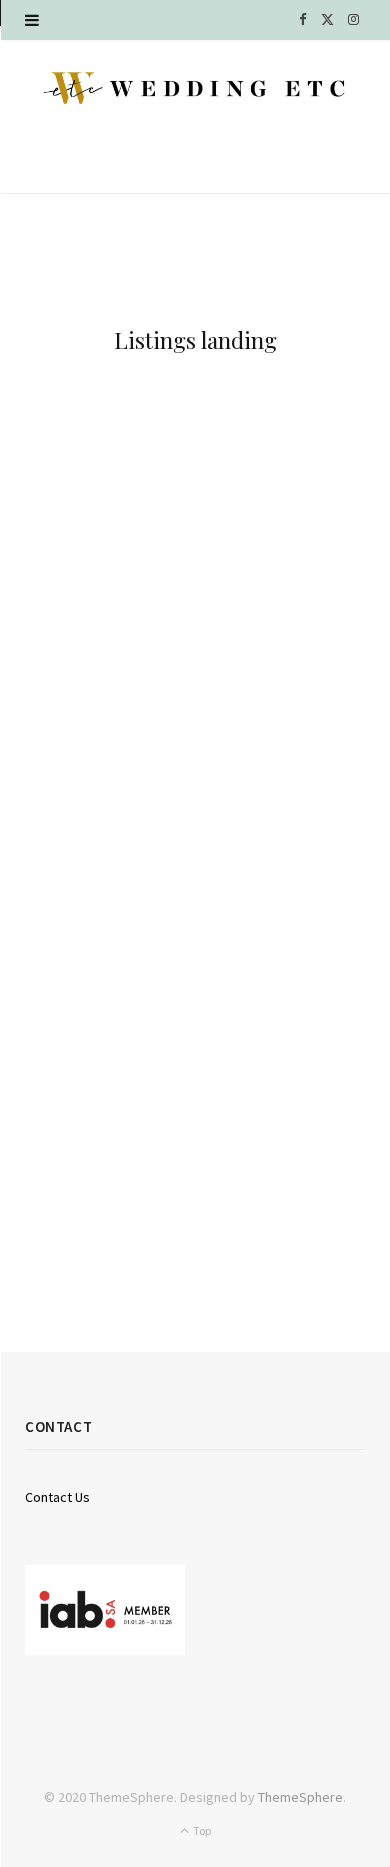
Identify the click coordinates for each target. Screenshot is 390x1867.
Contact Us (57, 1497)
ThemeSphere (300, 1797)
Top (201, 1830)
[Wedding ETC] (195, 88)
